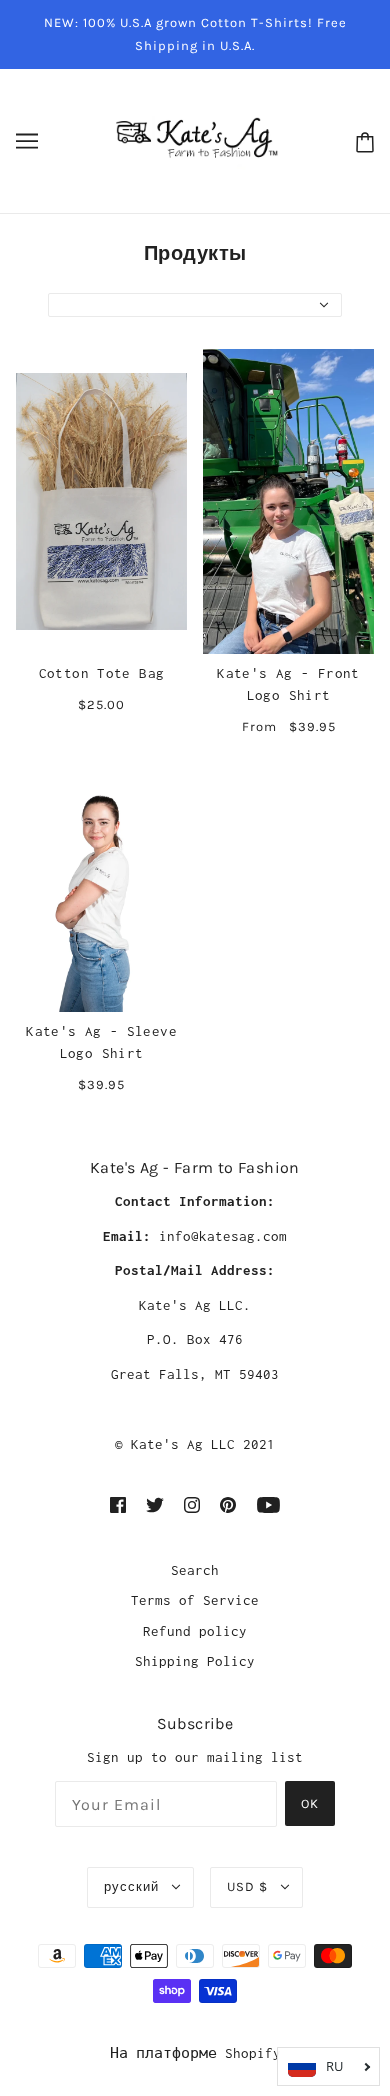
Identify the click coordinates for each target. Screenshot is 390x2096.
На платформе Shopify (195, 2053)
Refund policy (195, 1631)
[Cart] (361, 141)
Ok (310, 1803)
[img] (118, 1503)
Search (195, 1570)
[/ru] (195, 139)
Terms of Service (195, 1600)
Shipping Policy (195, 1661)
